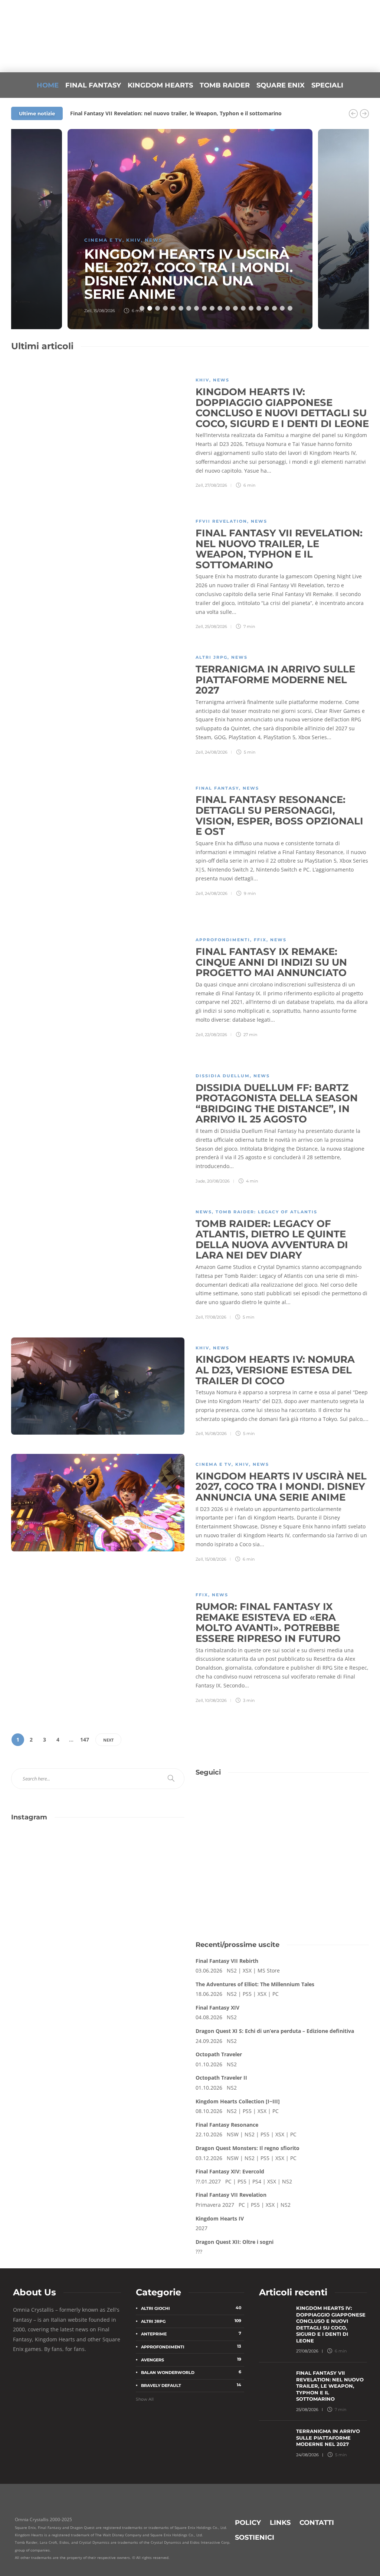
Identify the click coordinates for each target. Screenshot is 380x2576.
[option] (190, 229)
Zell (88, 311)
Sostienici (255, 2537)
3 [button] (158, 308)
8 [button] (196, 308)
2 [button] (150, 308)
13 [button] (235, 308)
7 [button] (189, 308)
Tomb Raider (225, 85)
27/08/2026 (216, 485)
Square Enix (281, 85)
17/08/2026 (216, 1317)
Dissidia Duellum (223, 1076)
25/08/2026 (216, 626)
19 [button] (282, 308)
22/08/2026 (216, 1035)
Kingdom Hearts (160, 85)
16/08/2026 (216, 1434)
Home (48, 85)
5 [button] (173, 308)
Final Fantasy (93, 85)
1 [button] (142, 308)
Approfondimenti (223, 940)
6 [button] (181, 308)
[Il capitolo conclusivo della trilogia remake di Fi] (54, 1857)
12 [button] (228, 308)
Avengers (191, 2360)
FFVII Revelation (221, 521)
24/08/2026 (216, 752)
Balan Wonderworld (191, 2372)
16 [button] (259, 308)
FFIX (260, 940)
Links (280, 2523)
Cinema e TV (103, 240)
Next (108, 1740)
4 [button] (165, 308)
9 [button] (204, 308)
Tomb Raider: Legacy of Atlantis (266, 1212)
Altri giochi (191, 2308)
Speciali (327, 85)
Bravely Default (191, 2385)
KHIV (134, 240)
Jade (200, 1181)
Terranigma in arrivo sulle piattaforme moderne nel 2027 (143, 113)
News (154, 240)
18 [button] (274, 308)
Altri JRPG (212, 657)
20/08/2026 (218, 1181)
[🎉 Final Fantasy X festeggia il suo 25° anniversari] (142, 1857)
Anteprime (191, 2334)
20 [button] (290, 308)
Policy (248, 2523)
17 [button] (267, 308)
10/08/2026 (216, 1700)
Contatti (317, 2523)
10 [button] (212, 308)
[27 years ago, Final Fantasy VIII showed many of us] (54, 1908)
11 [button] (220, 308)
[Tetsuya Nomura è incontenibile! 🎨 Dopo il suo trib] (142, 1908)
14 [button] (243, 308)
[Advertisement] (282, 1866)
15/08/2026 (104, 311)
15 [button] (251, 308)
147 (85, 1740)
